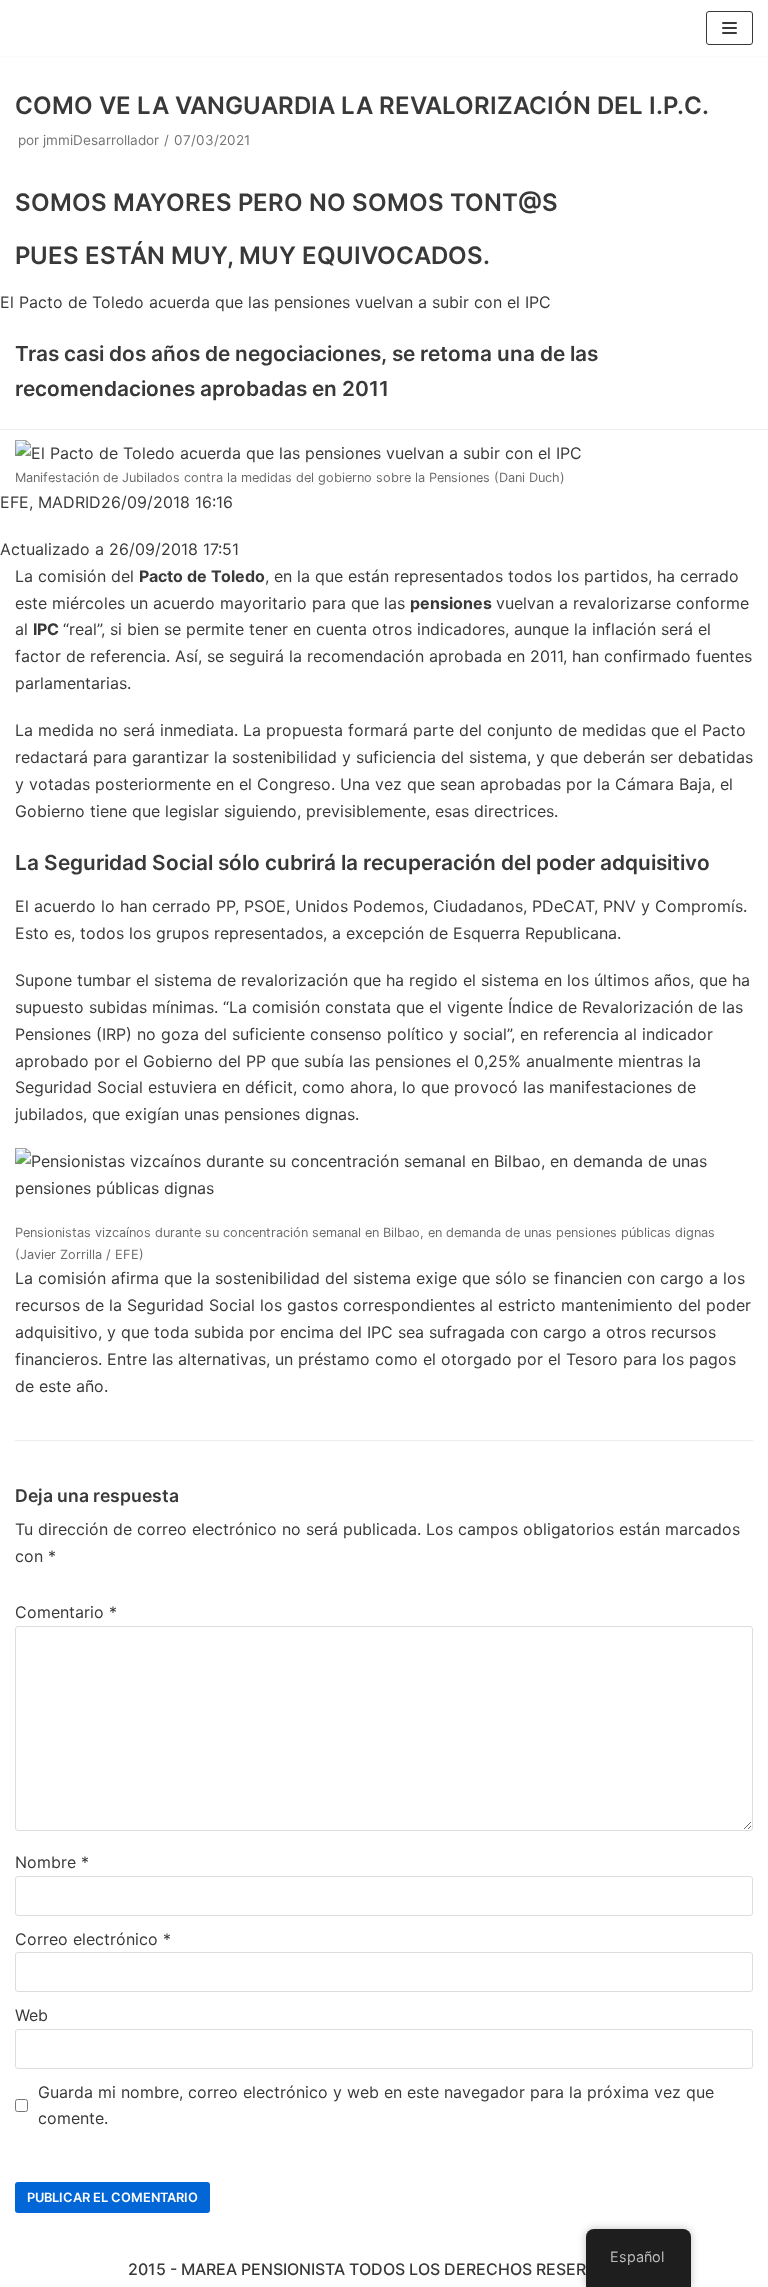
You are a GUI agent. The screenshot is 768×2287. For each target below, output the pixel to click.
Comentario (66, 1612)
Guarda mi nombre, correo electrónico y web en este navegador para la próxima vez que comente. (376, 2105)
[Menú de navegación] (729, 28)
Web (31, 2015)
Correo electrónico (93, 1939)
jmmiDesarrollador (101, 140)
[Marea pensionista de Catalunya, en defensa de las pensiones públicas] (75, 28)
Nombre (52, 1862)
